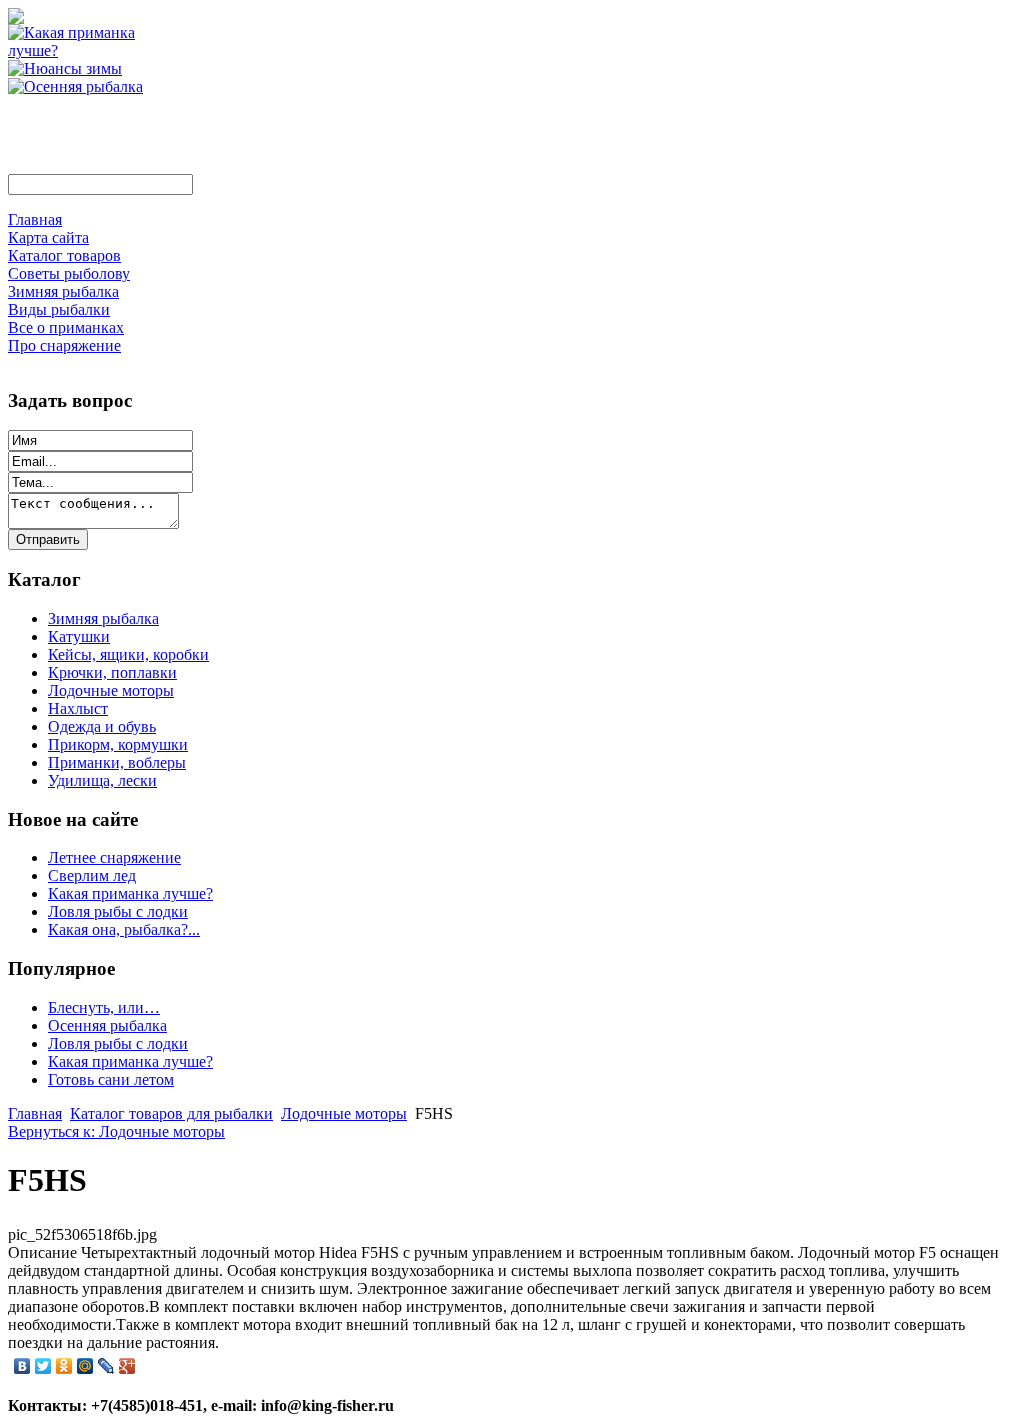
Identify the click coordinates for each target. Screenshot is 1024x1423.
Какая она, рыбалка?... (124, 929)
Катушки (79, 636)
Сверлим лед (92, 875)
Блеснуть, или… (104, 1007)
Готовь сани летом (111, 1079)
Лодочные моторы (111, 690)
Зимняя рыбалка (103, 618)
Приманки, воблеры (117, 762)
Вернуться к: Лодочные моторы (116, 1131)
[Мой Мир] (85, 1366)
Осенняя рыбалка (107, 1025)
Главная (35, 1113)
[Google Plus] (127, 1366)
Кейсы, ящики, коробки (128, 654)
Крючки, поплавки (112, 672)
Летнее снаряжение (114, 857)
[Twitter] (43, 1366)
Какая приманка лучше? (130, 893)
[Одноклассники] (64, 1366)
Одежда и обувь (102, 726)
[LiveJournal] (106, 1366)
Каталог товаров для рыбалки (171, 1113)
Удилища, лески (102, 780)
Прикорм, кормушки (118, 744)
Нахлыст (78, 708)
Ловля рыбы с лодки (118, 911)
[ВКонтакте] (22, 1366)
